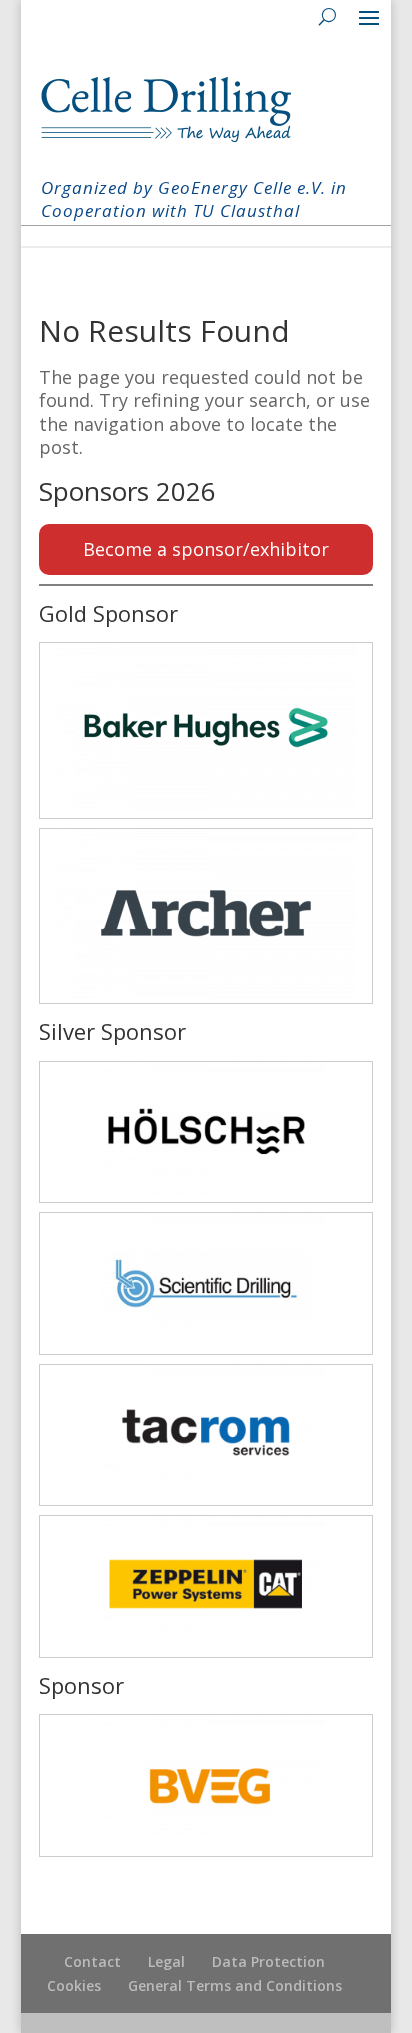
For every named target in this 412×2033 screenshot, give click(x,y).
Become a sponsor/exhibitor (206, 549)
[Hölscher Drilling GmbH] (206, 1132)
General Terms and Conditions (235, 1985)
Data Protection (268, 1961)
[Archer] (206, 916)
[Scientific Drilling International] (206, 1283)
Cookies (74, 1985)
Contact (92, 1961)
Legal (166, 1961)
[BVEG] (206, 1785)
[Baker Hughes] (206, 730)
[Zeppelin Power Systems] (206, 1586)
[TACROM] (206, 1435)
